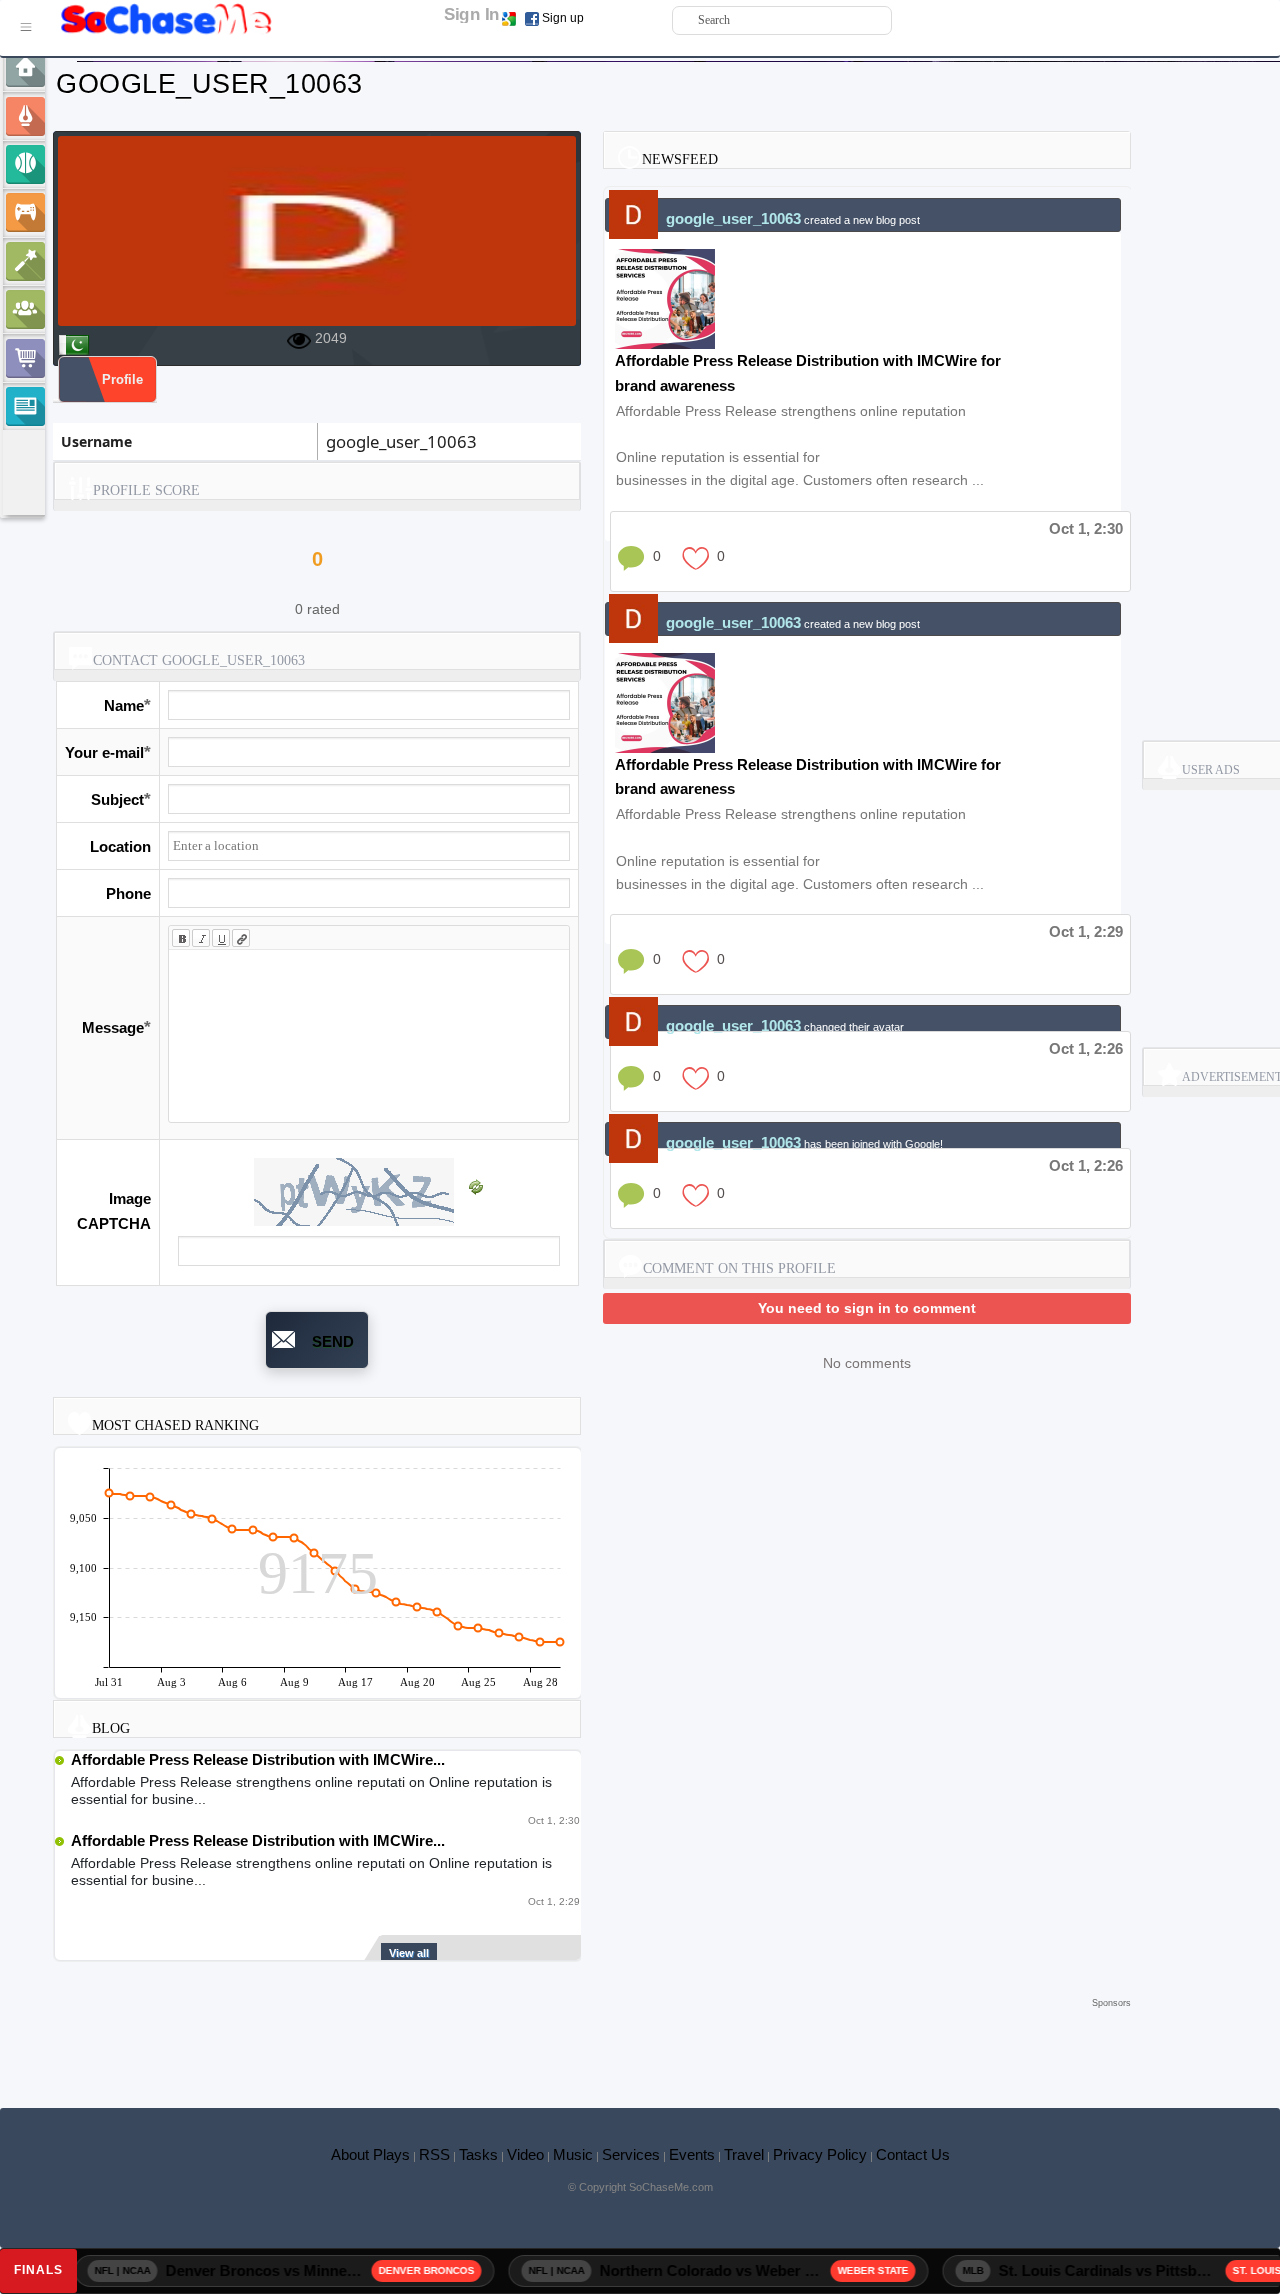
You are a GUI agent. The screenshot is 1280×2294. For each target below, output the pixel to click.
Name (124, 705)
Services (631, 2154)
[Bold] (181, 938)
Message (113, 1027)
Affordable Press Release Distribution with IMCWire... (258, 1759)
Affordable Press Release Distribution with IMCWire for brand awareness (808, 373)
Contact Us (913, 2154)
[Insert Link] (241, 938)
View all (409, 1953)
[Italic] (201, 938)
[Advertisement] (592, 2043)
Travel (744, 2154)
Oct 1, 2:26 (1086, 1048)
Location (120, 846)
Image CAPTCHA (114, 1211)
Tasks (478, 2154)
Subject (117, 799)
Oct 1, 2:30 (1086, 528)
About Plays (370, 2154)
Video (525, 2154)
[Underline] (221, 938)
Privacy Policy (820, 2154)
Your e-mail (104, 752)
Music (573, 2154)
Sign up (563, 18)
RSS (434, 2154)
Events (692, 2154)
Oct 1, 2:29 (1086, 931)
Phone (128, 893)
